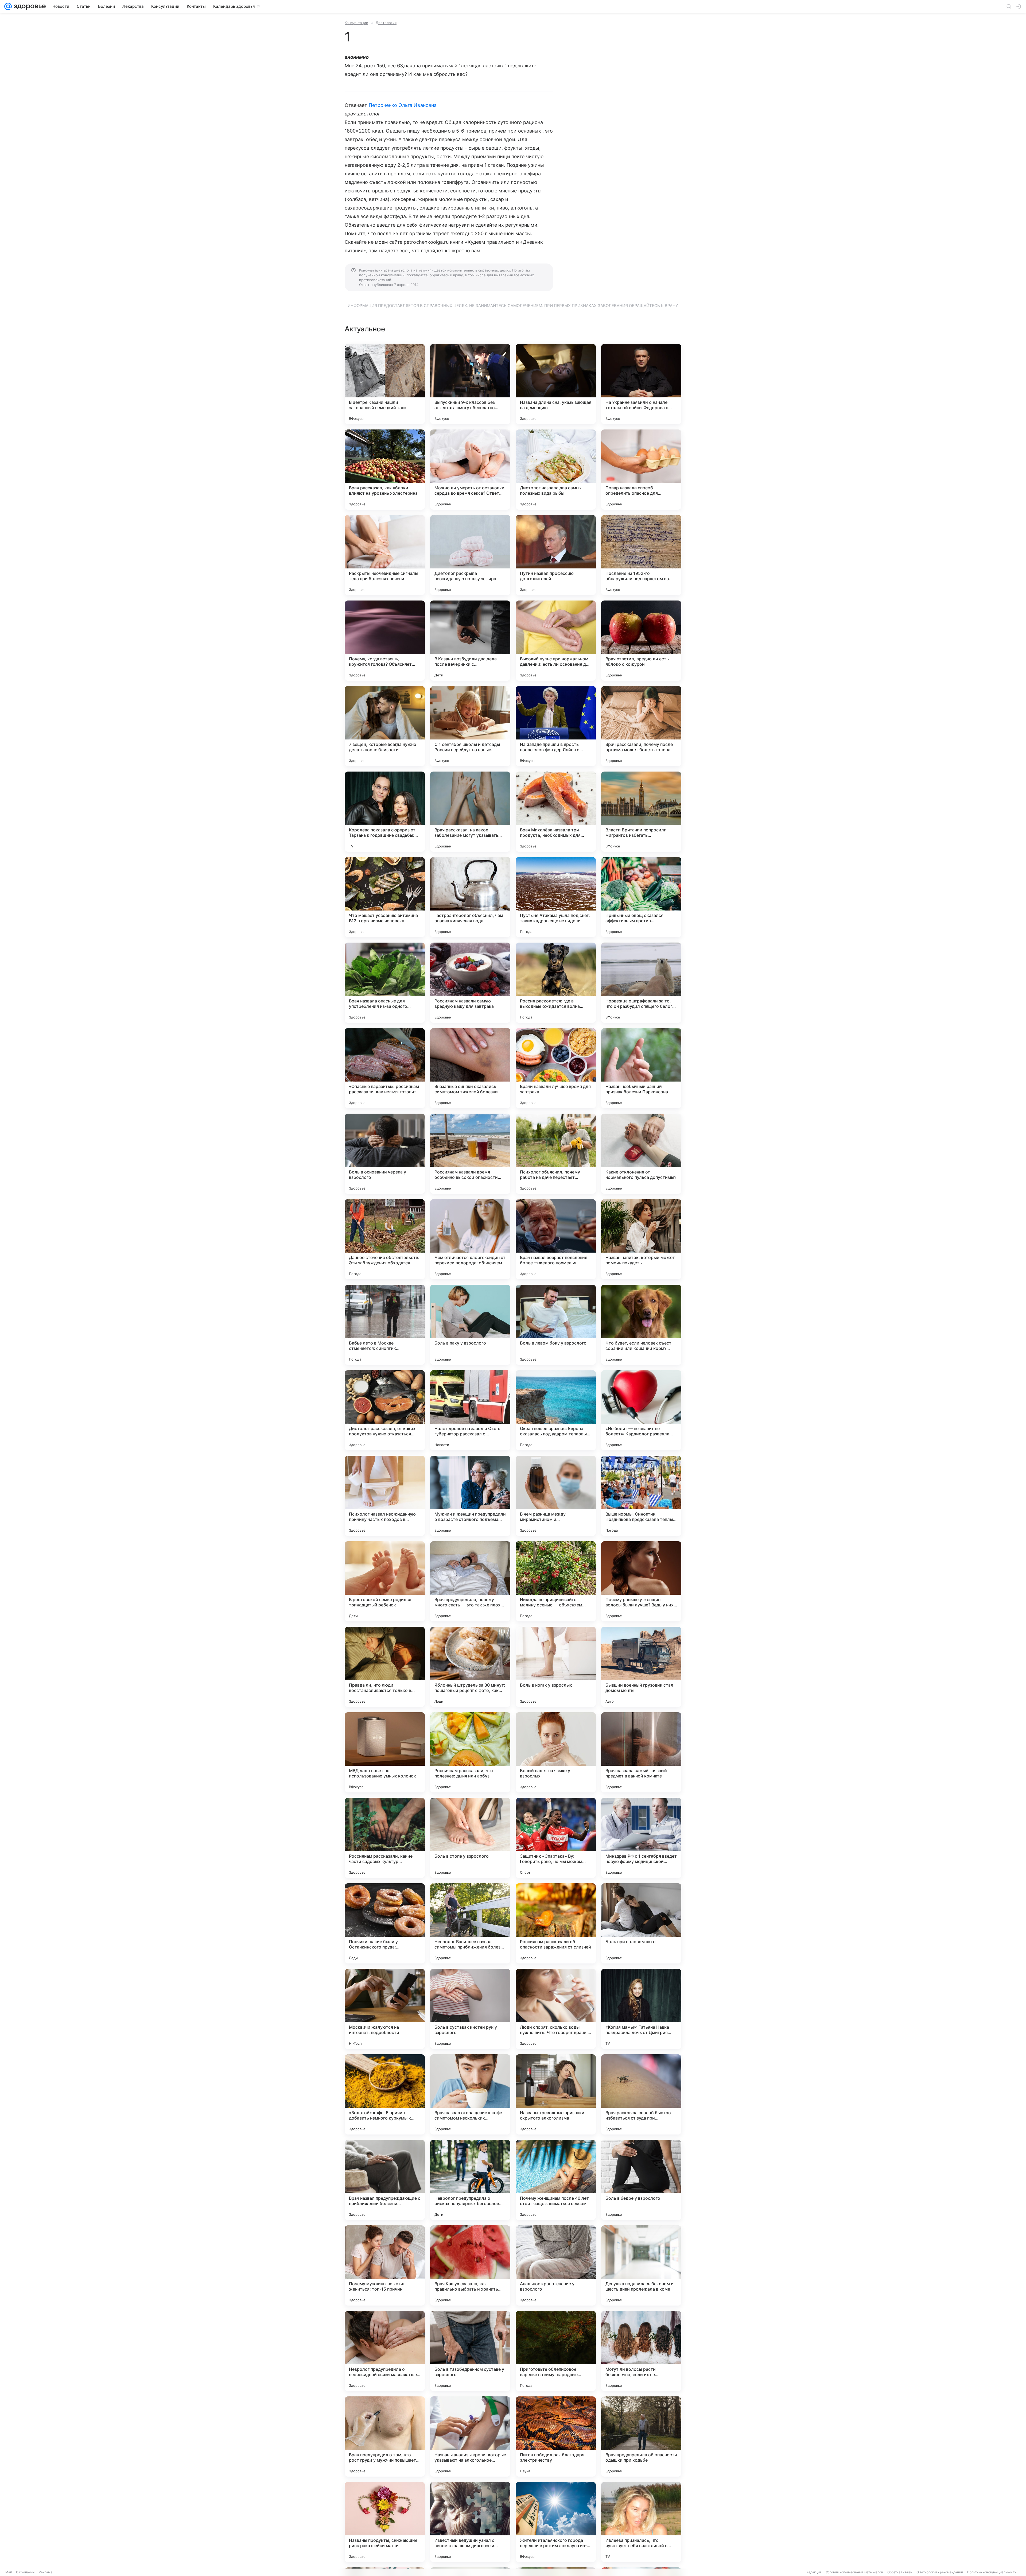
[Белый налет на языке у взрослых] (556, 1752)
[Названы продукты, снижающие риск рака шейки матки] (385, 2522)
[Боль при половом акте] (641, 1923)
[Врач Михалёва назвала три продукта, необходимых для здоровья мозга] (556, 812)
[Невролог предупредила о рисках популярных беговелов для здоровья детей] (470, 2180)
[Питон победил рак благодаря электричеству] (556, 2436)
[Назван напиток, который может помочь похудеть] (641, 1239)
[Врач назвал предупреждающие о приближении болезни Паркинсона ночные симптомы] (385, 2180)
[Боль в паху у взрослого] (470, 1325)
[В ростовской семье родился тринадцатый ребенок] (385, 1581)
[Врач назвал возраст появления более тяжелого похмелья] (556, 1239)
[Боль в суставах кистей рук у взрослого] (470, 2009)
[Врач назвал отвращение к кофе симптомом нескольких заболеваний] (470, 2094)
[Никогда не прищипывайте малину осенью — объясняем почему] (556, 1581)
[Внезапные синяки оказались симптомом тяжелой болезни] (470, 1068)
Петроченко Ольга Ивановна (403, 105)
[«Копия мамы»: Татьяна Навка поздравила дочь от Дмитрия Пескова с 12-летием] (641, 2009)
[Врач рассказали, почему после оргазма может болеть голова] (641, 726)
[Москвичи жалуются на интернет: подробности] (385, 2009)
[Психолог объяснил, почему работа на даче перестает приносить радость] (556, 1154)
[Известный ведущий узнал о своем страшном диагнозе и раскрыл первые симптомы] (470, 2522)
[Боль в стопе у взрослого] (470, 1838)
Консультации (356, 23)
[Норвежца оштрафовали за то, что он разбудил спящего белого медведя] (641, 983)
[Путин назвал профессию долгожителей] (556, 555)
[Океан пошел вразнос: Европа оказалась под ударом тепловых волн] (556, 1410)
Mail (9, 2572)
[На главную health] (29, 6)
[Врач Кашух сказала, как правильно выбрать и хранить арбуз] (470, 2265)
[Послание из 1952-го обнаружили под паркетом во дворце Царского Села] (641, 555)
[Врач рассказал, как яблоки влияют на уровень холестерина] (385, 470)
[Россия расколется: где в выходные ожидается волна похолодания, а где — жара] (556, 983)
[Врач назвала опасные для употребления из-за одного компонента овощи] (385, 983)
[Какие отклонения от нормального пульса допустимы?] (641, 1154)
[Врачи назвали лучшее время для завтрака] (556, 1068)
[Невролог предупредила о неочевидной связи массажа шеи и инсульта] (385, 2351)
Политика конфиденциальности (992, 2572)
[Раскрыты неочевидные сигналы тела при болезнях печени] (385, 555)
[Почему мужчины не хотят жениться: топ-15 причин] (385, 2265)
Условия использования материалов (854, 2572)
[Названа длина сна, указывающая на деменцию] (556, 384)
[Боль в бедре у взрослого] (641, 2180)
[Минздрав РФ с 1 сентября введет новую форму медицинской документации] (641, 1838)
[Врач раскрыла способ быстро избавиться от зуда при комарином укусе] (641, 2094)
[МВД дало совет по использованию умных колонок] (385, 1752)
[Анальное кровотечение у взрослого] (556, 2265)
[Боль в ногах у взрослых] (556, 1667)
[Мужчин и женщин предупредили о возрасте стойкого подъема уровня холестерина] (470, 1496)
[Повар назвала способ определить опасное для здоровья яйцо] (641, 470)
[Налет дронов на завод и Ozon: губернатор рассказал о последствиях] (470, 1410)
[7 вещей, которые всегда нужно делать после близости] (385, 726)
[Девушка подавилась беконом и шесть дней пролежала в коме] (641, 2265)
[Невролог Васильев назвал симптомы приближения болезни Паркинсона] (470, 1923)
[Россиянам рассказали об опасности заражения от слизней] (556, 1923)
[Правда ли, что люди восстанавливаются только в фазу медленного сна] (385, 1667)
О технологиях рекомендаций (940, 2572)
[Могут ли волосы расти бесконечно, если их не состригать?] (641, 2351)
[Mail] (8, 6)
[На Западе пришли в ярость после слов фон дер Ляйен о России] (556, 726)
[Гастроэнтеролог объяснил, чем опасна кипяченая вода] (470, 897)
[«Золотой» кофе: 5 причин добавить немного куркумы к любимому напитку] (385, 2094)
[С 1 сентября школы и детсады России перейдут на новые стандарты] (470, 726)
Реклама (46, 2572)
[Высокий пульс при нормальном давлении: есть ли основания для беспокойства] (556, 641)
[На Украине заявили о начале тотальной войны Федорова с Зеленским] (641, 384)
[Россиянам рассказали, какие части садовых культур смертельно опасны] (385, 1838)
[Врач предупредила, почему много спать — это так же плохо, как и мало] (470, 1581)
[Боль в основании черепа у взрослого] (385, 1154)
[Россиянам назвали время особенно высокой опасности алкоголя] (470, 1154)
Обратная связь (900, 2572)
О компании (25, 2572)
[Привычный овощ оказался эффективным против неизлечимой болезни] (641, 897)
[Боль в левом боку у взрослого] (556, 1325)
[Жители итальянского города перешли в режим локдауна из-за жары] (556, 2522)
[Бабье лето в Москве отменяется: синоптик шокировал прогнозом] (385, 1325)
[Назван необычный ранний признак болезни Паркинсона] (641, 1068)
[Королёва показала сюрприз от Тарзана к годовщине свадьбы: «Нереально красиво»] (385, 812)
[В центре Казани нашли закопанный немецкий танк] (385, 384)
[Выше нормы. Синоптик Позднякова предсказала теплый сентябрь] (641, 1496)
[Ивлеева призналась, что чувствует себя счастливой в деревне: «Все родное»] (641, 2522)
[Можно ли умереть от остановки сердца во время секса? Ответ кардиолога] (470, 470)
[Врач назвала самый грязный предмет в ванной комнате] (641, 1752)
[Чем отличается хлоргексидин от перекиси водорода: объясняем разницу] (470, 1239)
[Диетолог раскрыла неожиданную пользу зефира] (470, 555)
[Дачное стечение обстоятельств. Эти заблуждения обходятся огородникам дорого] (385, 1239)
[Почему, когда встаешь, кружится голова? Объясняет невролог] (385, 641)
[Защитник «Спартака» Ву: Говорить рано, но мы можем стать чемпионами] (556, 1838)
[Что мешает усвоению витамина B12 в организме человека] (385, 897)
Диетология (386, 23)
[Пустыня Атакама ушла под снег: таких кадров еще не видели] (556, 897)
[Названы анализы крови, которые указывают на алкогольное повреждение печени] (470, 2436)
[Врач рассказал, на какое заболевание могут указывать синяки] (470, 812)
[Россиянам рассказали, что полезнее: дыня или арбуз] (470, 1752)
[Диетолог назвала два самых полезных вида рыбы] (556, 470)
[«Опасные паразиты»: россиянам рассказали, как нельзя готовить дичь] (385, 1068)
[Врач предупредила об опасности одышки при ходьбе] (641, 2436)
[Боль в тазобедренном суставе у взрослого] (470, 2351)
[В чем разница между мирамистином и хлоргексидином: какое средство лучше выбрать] (556, 1496)
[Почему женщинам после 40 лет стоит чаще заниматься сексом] (556, 2180)
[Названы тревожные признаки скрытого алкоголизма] (556, 2094)
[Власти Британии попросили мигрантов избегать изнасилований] (641, 812)
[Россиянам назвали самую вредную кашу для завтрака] (470, 983)
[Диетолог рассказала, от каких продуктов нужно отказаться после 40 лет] (385, 1410)
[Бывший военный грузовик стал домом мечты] (641, 1667)
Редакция (814, 2572)
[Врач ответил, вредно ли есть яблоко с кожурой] (641, 641)
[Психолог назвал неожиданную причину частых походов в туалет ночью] (385, 1496)
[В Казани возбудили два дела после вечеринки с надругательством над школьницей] (470, 641)
